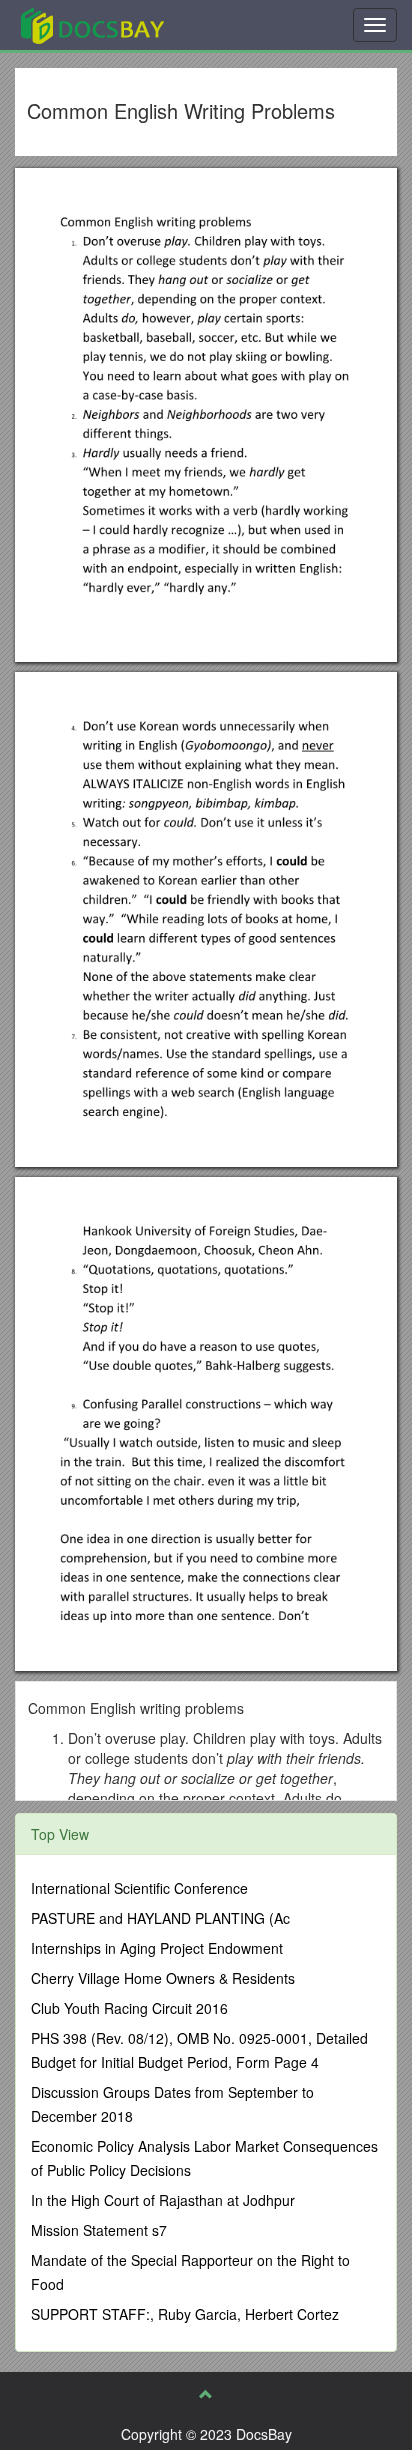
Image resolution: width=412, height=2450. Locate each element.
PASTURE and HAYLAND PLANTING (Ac (160, 1918)
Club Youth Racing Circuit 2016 (129, 2008)
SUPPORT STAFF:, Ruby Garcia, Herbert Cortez (185, 2314)
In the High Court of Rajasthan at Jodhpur (163, 2200)
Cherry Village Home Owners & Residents (163, 1978)
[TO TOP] (206, 2394)
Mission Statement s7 (99, 2230)
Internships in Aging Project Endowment (157, 1948)
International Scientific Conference (139, 1888)
